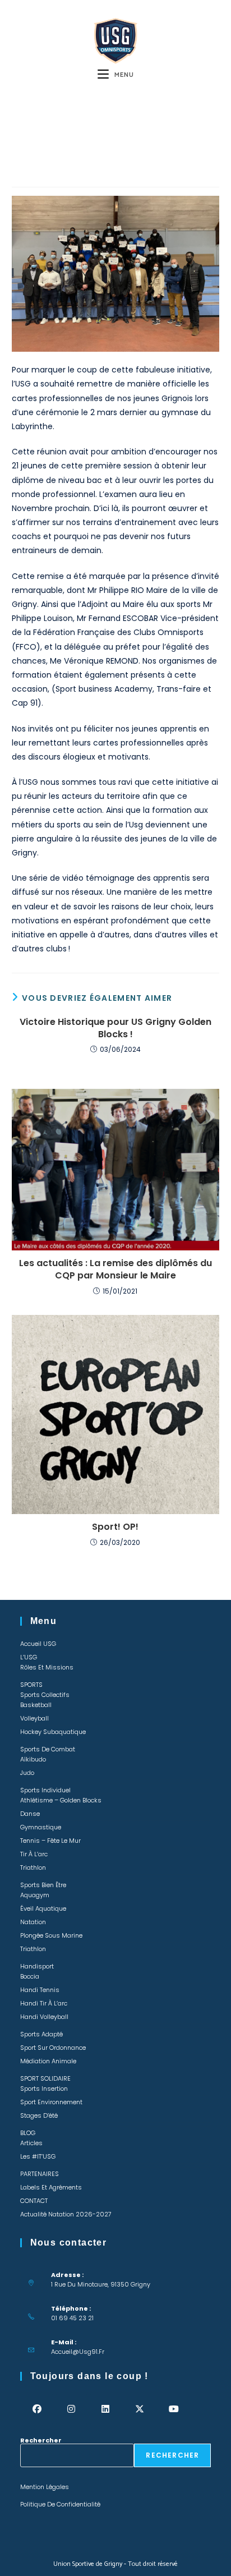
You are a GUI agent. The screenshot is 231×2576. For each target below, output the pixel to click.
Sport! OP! (115, 1527)
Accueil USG (38, 1644)
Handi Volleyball (44, 2017)
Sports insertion (44, 2089)
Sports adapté (41, 2034)
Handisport (37, 1966)
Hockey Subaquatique (53, 1732)
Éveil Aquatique (43, 1908)
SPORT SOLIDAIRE (45, 2078)
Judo (27, 1773)
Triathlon (33, 1867)
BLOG (28, 2133)
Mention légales (45, 2487)
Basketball (36, 1705)
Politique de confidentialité (60, 2504)
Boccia (30, 1976)
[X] (140, 2409)
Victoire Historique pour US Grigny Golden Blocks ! (115, 1028)
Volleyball (34, 1718)
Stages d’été (39, 2115)
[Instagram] (71, 2409)
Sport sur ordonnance (53, 2048)
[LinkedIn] (106, 2409)
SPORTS (31, 1685)
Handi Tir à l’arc (44, 2003)
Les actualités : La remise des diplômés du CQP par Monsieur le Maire (115, 1269)
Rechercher (41, 2440)
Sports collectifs (45, 1695)
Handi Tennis (40, 1990)
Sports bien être (43, 1885)
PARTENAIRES (40, 2174)
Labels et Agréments (51, 2187)
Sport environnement (51, 2102)
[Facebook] (37, 2409)
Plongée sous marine (51, 1935)
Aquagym (35, 1895)
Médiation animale (48, 2061)
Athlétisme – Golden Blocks (61, 1800)
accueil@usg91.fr (78, 2352)
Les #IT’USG (38, 2156)
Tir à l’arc (34, 1854)
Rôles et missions (47, 1667)
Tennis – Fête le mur (50, 1841)
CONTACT (34, 2201)
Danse (30, 1814)
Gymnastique (41, 1827)
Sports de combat (48, 1749)
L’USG (29, 1657)
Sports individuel (45, 1790)
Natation (33, 1922)
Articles (31, 2143)
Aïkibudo (33, 1759)
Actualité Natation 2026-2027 (66, 2214)
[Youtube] (174, 2409)
